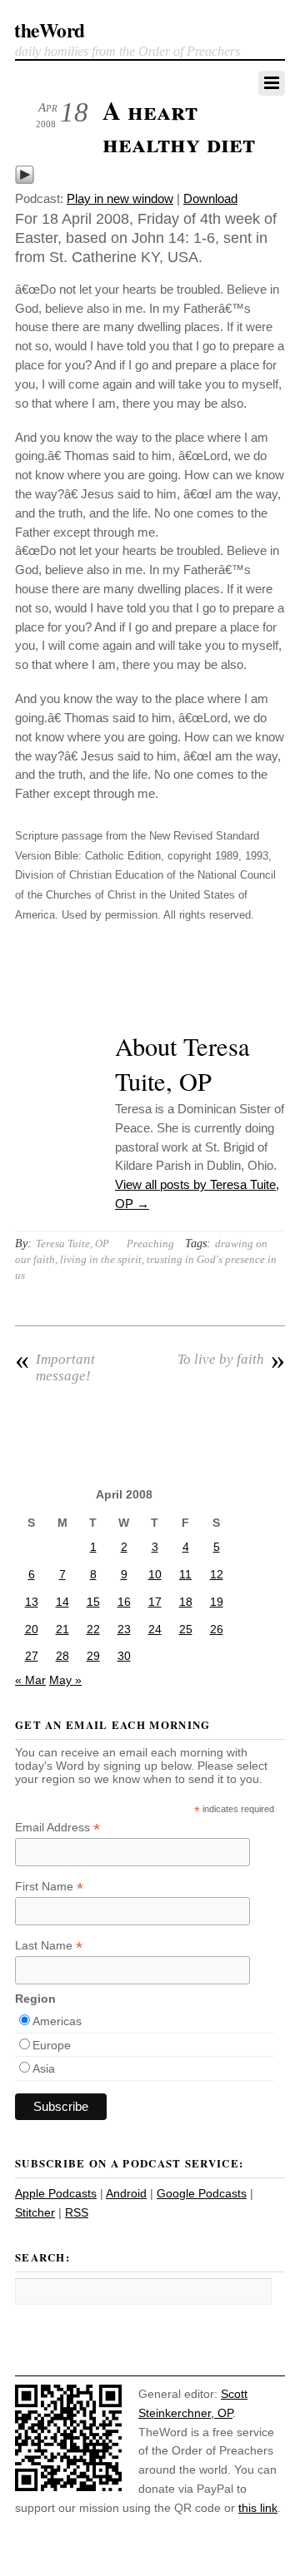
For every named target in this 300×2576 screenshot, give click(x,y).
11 (185, 1574)
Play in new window (120, 198)
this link (258, 2508)
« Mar (30, 1680)
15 (93, 1602)
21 (62, 1629)
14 (62, 1602)
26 (217, 1629)
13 (32, 1602)
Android (126, 2193)
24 (155, 1629)
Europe (52, 2045)
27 (32, 1656)
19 (217, 1602)
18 (186, 1602)
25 (186, 1629)
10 (155, 1574)
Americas (57, 2021)
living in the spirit (101, 1259)
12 (217, 1574)
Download (210, 198)
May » (65, 1680)
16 (124, 1602)
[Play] (25, 180)
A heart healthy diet (179, 126)
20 (32, 1629)
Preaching (150, 1243)
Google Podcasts (202, 2193)
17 (155, 1602)
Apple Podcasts (56, 2193)
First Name (49, 1887)
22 (93, 1629)
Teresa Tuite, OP (72, 1243)
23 (124, 1629)
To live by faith (231, 1360)
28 (62, 1656)
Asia (44, 2068)
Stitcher (35, 2212)
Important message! (55, 1367)
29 (93, 1656)
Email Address (57, 1828)
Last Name (49, 1946)
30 (124, 1656)
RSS (77, 2212)
